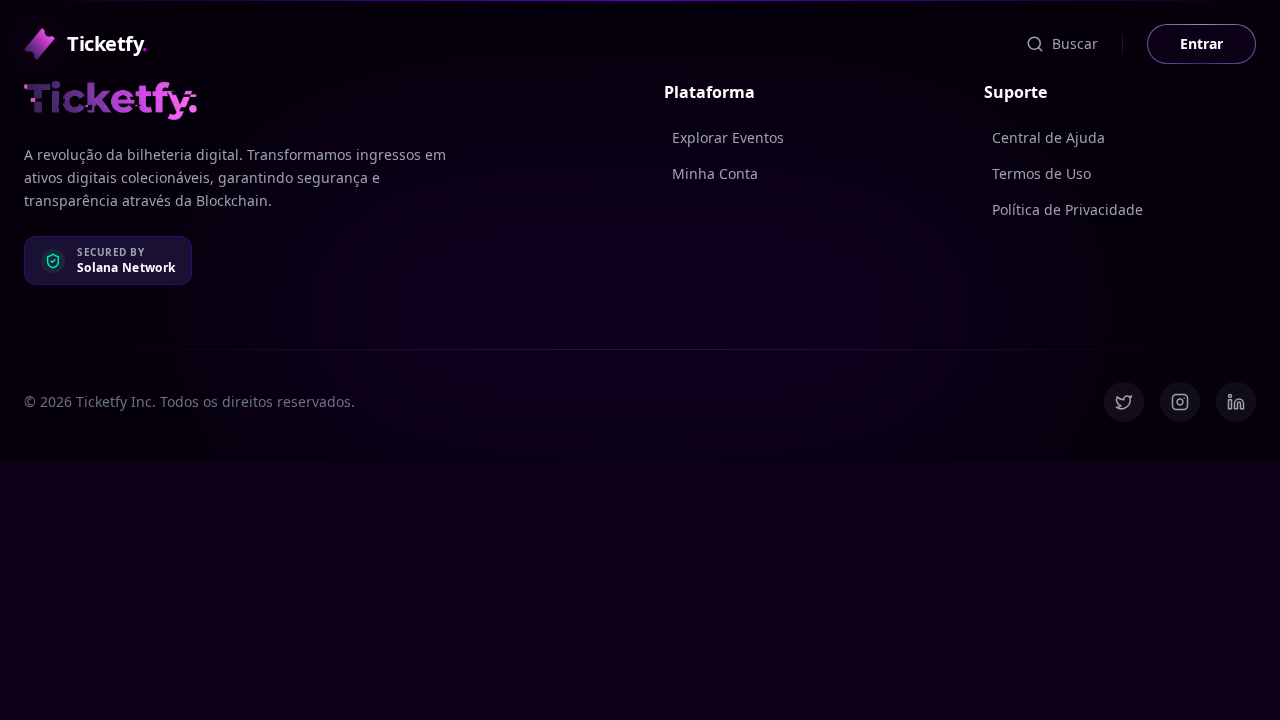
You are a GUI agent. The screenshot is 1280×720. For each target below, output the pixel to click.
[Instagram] (1180, 402)
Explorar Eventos (728, 137)
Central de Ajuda (1048, 137)
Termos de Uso (1041, 173)
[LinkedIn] (1236, 402)
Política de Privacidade (1067, 209)
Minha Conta (715, 173)
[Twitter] (1124, 402)
